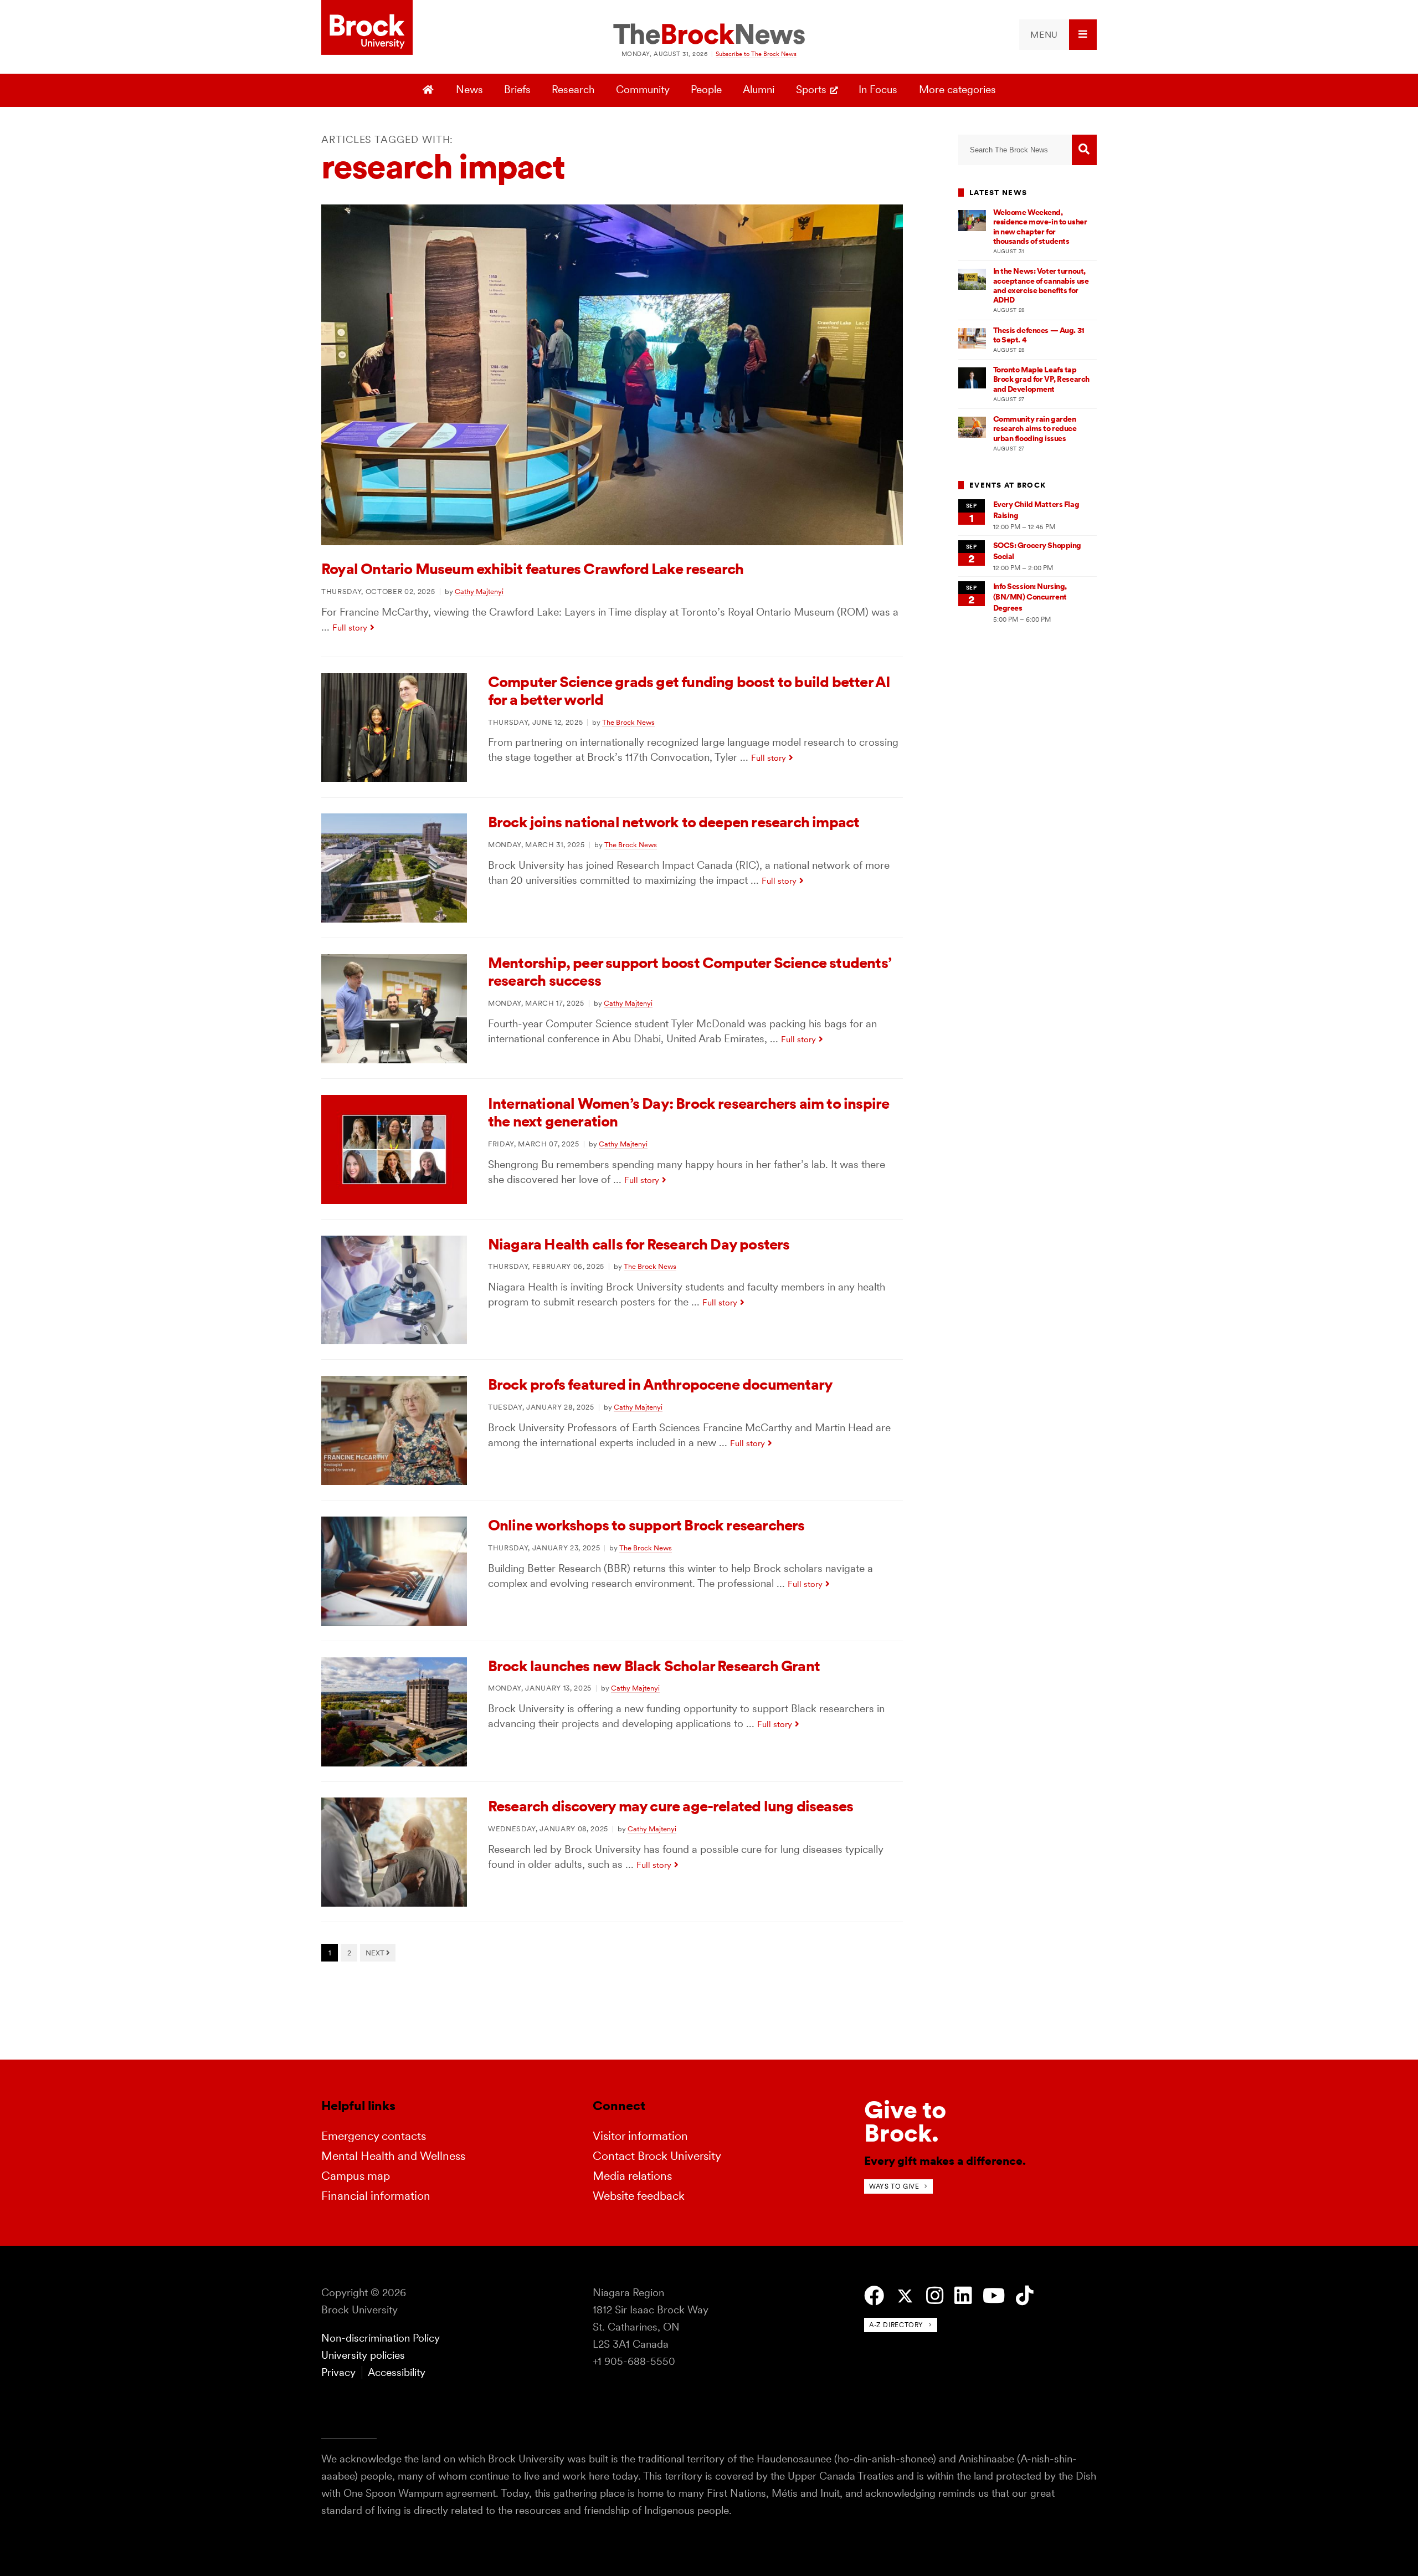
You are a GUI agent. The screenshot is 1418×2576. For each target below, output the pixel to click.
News (469, 89)
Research (573, 89)
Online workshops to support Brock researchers (646, 1525)
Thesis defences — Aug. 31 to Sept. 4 (1039, 335)
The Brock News (628, 722)
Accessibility (397, 2372)
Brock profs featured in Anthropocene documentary (660, 1384)
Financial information (376, 2196)
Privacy (338, 2372)
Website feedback (639, 2196)
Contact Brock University (657, 2156)
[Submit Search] (1084, 150)
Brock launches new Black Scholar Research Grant (654, 1666)
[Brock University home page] (367, 28)
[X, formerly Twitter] (905, 2296)
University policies (363, 2355)
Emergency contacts (374, 2136)
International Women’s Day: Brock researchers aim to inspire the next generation (689, 1112)
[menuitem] (1058, 35)
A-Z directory (896, 2325)
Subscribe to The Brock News (756, 54)
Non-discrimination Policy (381, 2338)
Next (376, 1953)
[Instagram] (935, 2296)
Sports (811, 89)
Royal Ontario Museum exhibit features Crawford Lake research (533, 569)
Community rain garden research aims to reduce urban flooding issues (1035, 429)
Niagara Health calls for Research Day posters (639, 1244)
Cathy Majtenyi (479, 591)
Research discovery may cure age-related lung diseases (671, 1806)
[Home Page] (430, 90)
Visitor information (640, 2136)
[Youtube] (994, 2296)
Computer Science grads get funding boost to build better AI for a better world (689, 691)
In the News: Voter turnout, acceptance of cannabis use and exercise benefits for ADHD (1041, 285)
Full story (350, 628)
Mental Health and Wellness (393, 2156)
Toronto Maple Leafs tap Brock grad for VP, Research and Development (1041, 379)
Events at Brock (1008, 485)
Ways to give (894, 2186)
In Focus (878, 89)
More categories (957, 89)
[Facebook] (874, 2296)
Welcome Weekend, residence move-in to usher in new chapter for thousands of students (1040, 227)
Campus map (356, 2176)
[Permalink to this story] (612, 542)
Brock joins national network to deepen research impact (674, 822)
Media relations (632, 2176)
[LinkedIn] (963, 2296)
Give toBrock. (905, 2121)
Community (643, 89)
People (706, 89)
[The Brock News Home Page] (709, 35)
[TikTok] (1024, 2296)
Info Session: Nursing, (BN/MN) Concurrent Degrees (1030, 597)
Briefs (517, 89)
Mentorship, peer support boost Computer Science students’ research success (690, 972)
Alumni (759, 89)
